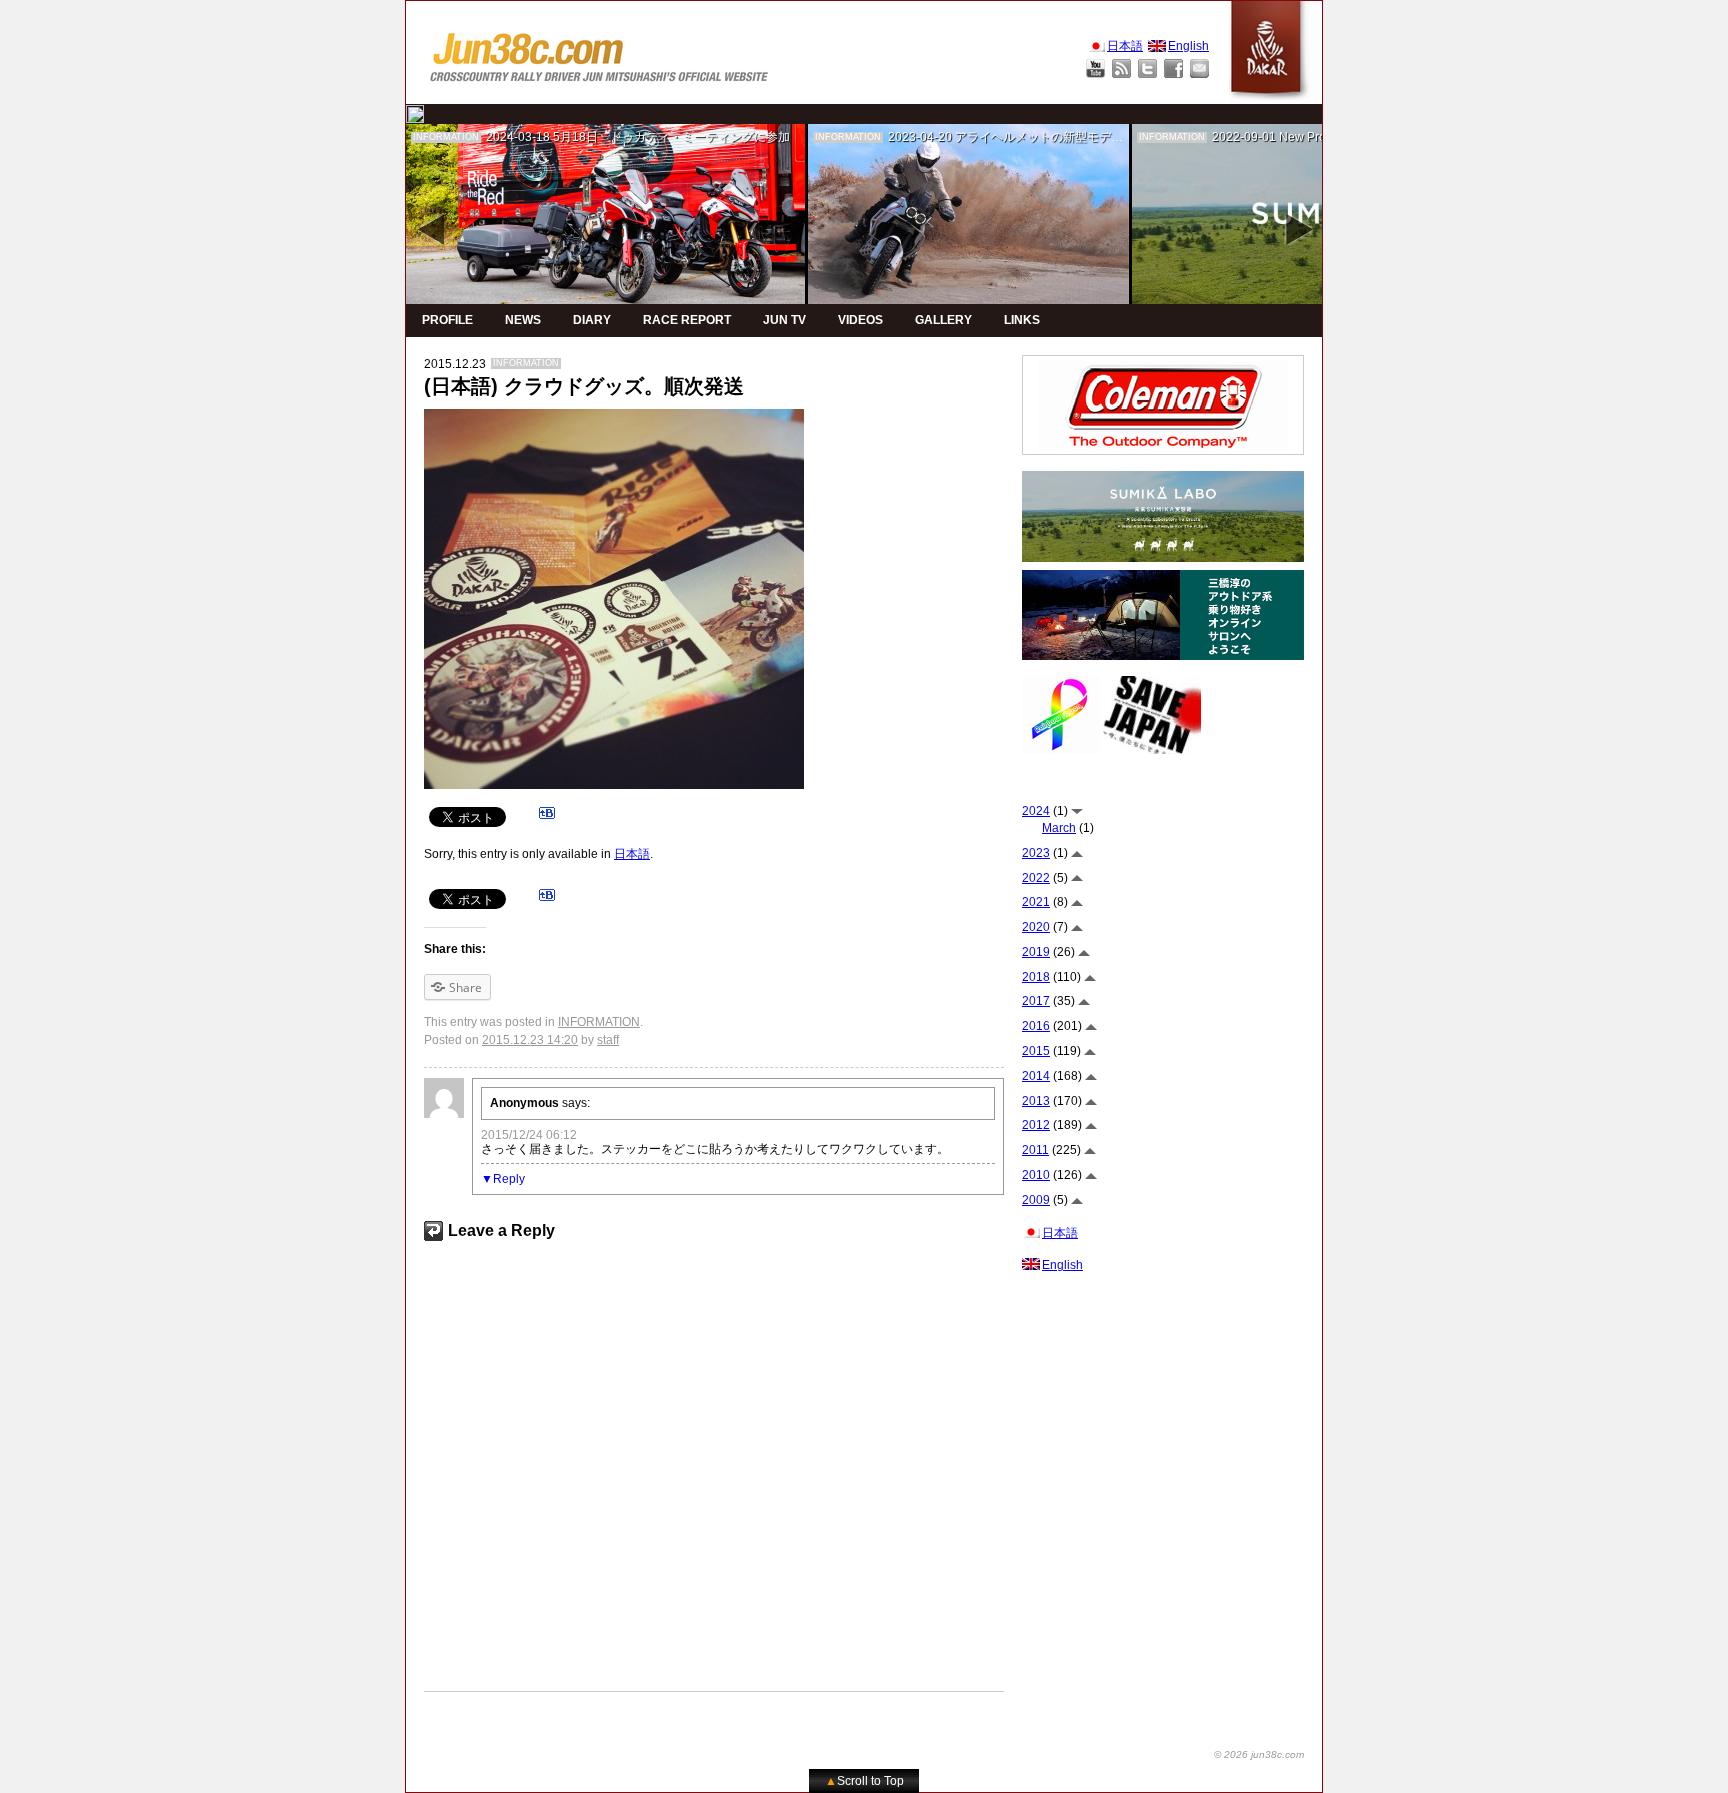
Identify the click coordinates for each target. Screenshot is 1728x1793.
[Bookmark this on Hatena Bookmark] (547, 816)
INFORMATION (446, 137)
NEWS (523, 320)
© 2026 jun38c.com (1259, 1754)
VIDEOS (860, 320)
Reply (509, 1179)
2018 (1036, 977)
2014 (1036, 1076)
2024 (1036, 811)
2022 (1036, 878)
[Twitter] (1147, 68)
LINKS (1022, 320)
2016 (1036, 1026)
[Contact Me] (1199, 68)
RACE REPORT (687, 320)
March (1059, 828)
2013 (1036, 1101)
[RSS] (1121, 68)
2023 (1036, 853)
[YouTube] (1095, 68)
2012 (1036, 1125)
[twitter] (415, 114)
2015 (1036, 1051)
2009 (1036, 1200)
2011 (1035, 1150)
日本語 (632, 854)
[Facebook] (1173, 68)
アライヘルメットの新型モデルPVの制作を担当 (1083, 137)
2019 (1036, 952)
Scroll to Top (864, 1781)
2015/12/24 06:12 (529, 1135)
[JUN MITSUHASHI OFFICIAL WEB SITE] (600, 52)
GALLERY (943, 320)
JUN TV (784, 320)
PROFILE (447, 320)
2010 (1036, 1175)
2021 (1036, 902)
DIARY (592, 320)
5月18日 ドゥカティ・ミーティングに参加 (671, 137)
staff (608, 1040)
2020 (1036, 927)
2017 (1036, 1001)
